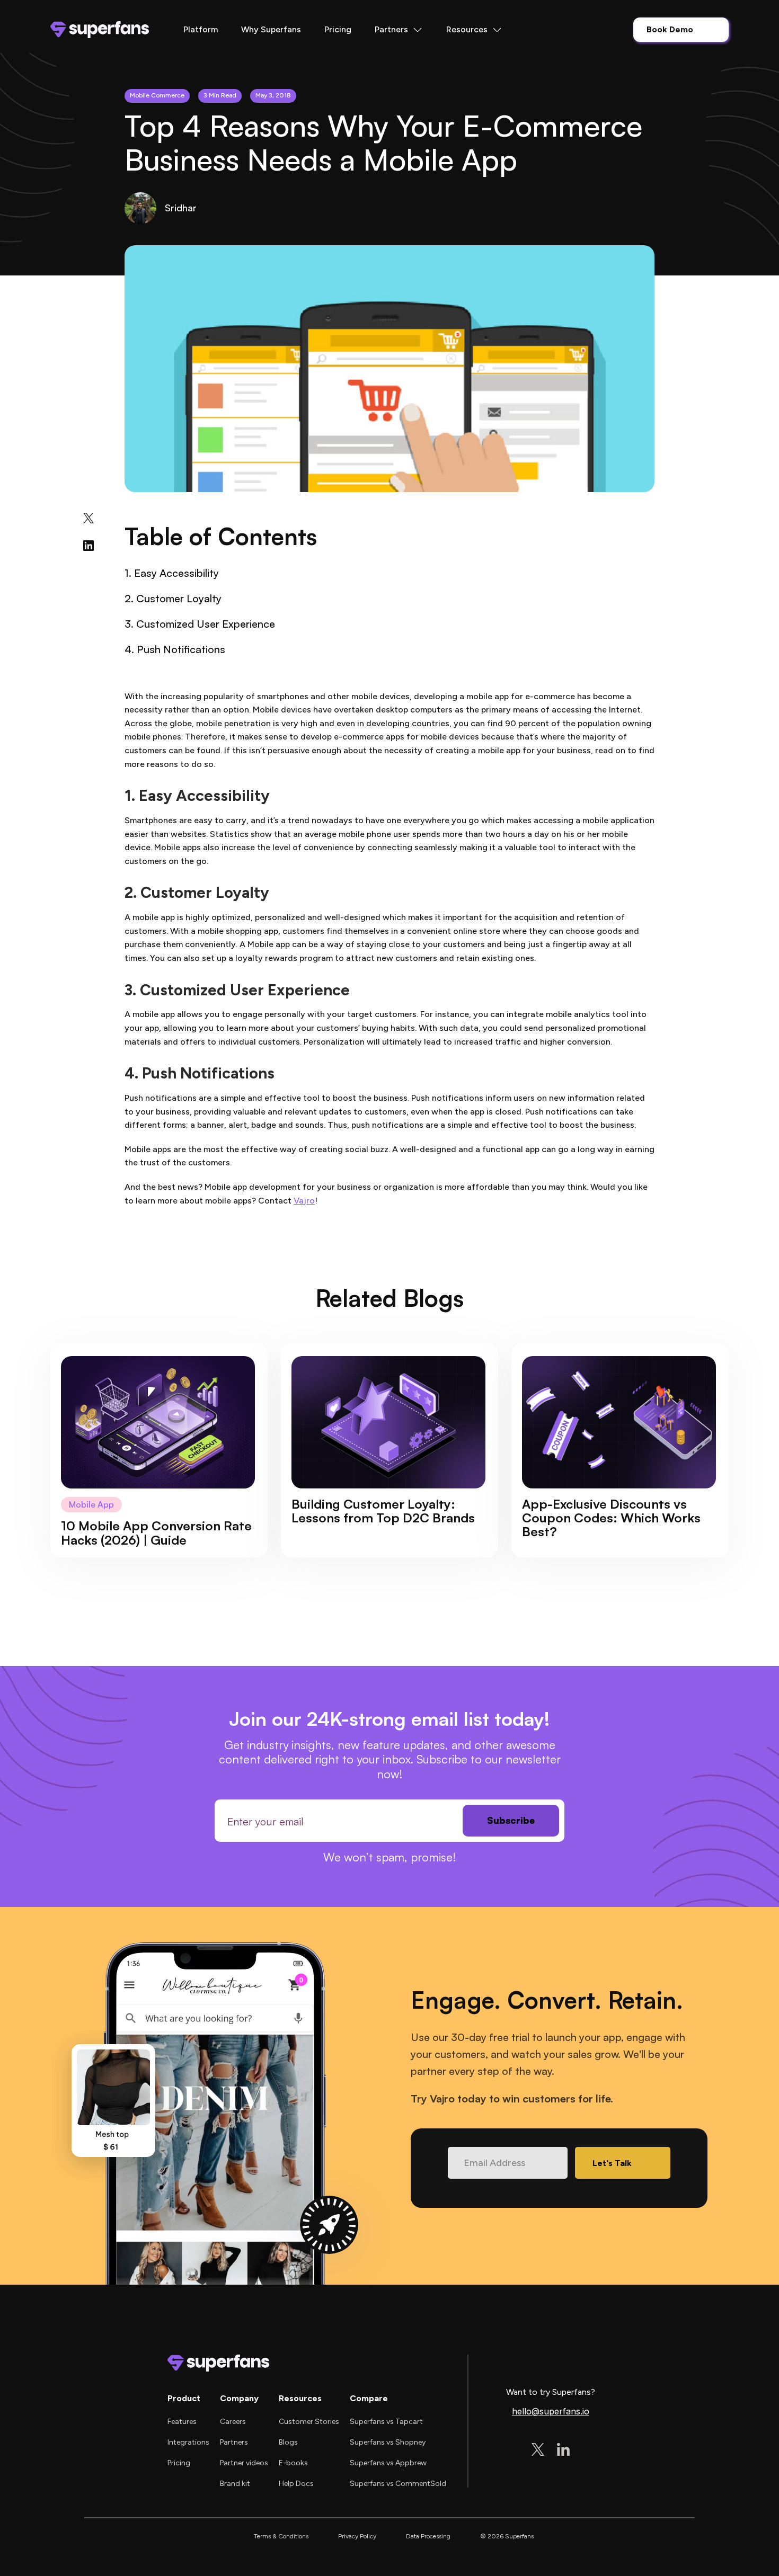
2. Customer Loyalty (173, 598)
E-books (293, 2463)
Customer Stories (309, 2422)
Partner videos (244, 2463)
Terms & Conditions (281, 2536)
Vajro (304, 1201)
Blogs (288, 2442)
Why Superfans (271, 29)
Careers (233, 2422)
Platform (201, 29)
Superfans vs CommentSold (398, 2484)
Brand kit (235, 2484)
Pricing (338, 29)
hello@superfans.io (551, 2412)
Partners (234, 2442)
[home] (100, 30)
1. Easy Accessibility (172, 573)
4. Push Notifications (175, 649)
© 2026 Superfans (507, 2536)
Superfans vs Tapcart (386, 2422)
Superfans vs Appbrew (388, 2463)
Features (182, 2422)
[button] (399, 30)
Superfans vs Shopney (388, 2442)
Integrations (188, 2442)
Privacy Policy (357, 2536)
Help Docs (296, 2484)
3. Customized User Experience (200, 624)
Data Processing (428, 2536)
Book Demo (670, 29)
